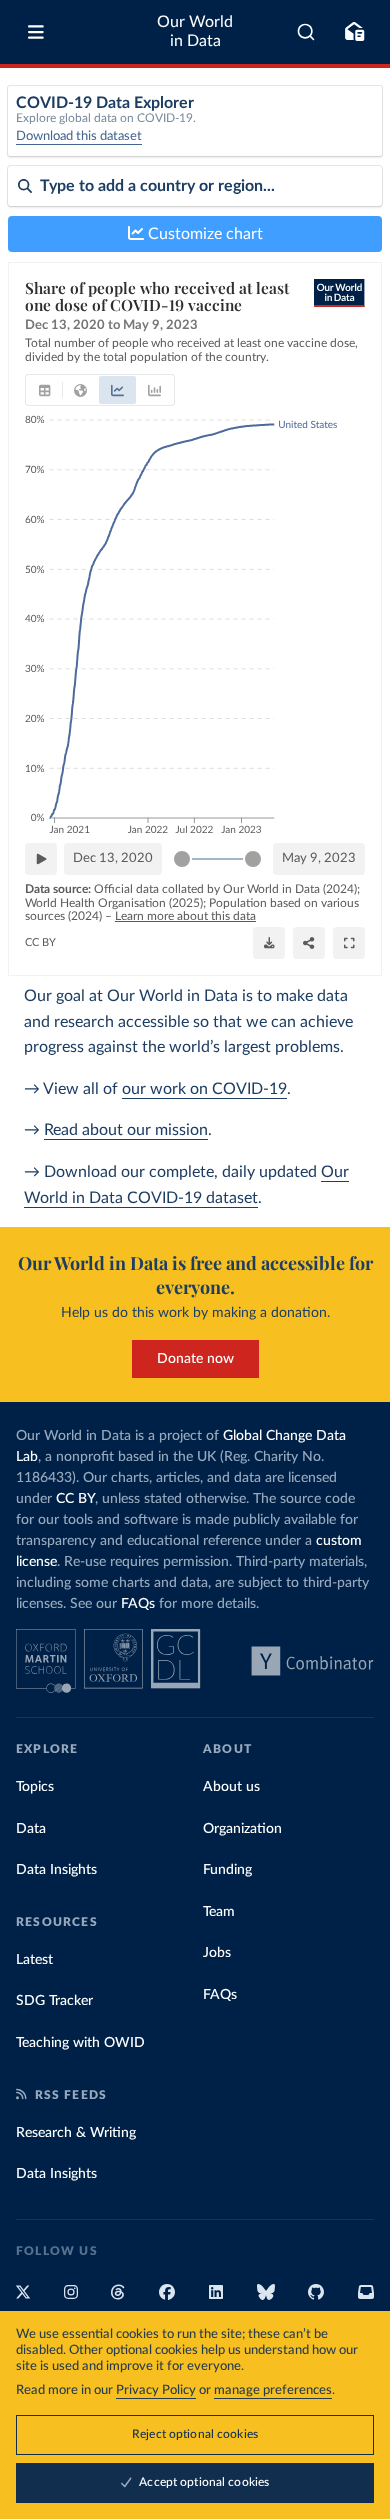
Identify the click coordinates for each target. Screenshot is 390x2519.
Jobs (217, 1953)
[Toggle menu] (36, 32)
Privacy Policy (156, 2390)
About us (231, 1787)
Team (219, 1912)
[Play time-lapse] (41, 859)
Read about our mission (126, 1130)
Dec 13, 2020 (113, 858)
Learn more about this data (185, 916)
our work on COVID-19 (204, 1089)
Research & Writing (76, 2133)
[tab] (44, 390)
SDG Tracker (54, 2001)
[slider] (182, 859)
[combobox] (306, 32)
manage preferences (273, 2390)
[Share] (309, 943)
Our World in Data (195, 31)
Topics (35, 1787)
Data (31, 1829)
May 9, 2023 (319, 858)
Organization (242, 1829)
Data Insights (56, 1870)
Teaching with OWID (80, 2043)
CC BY (40, 942)
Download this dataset (79, 136)
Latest (34, 1960)
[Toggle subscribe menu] (354, 32)
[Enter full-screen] (349, 943)
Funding (227, 1870)
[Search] (306, 32)
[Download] (269, 943)
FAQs (138, 1604)
